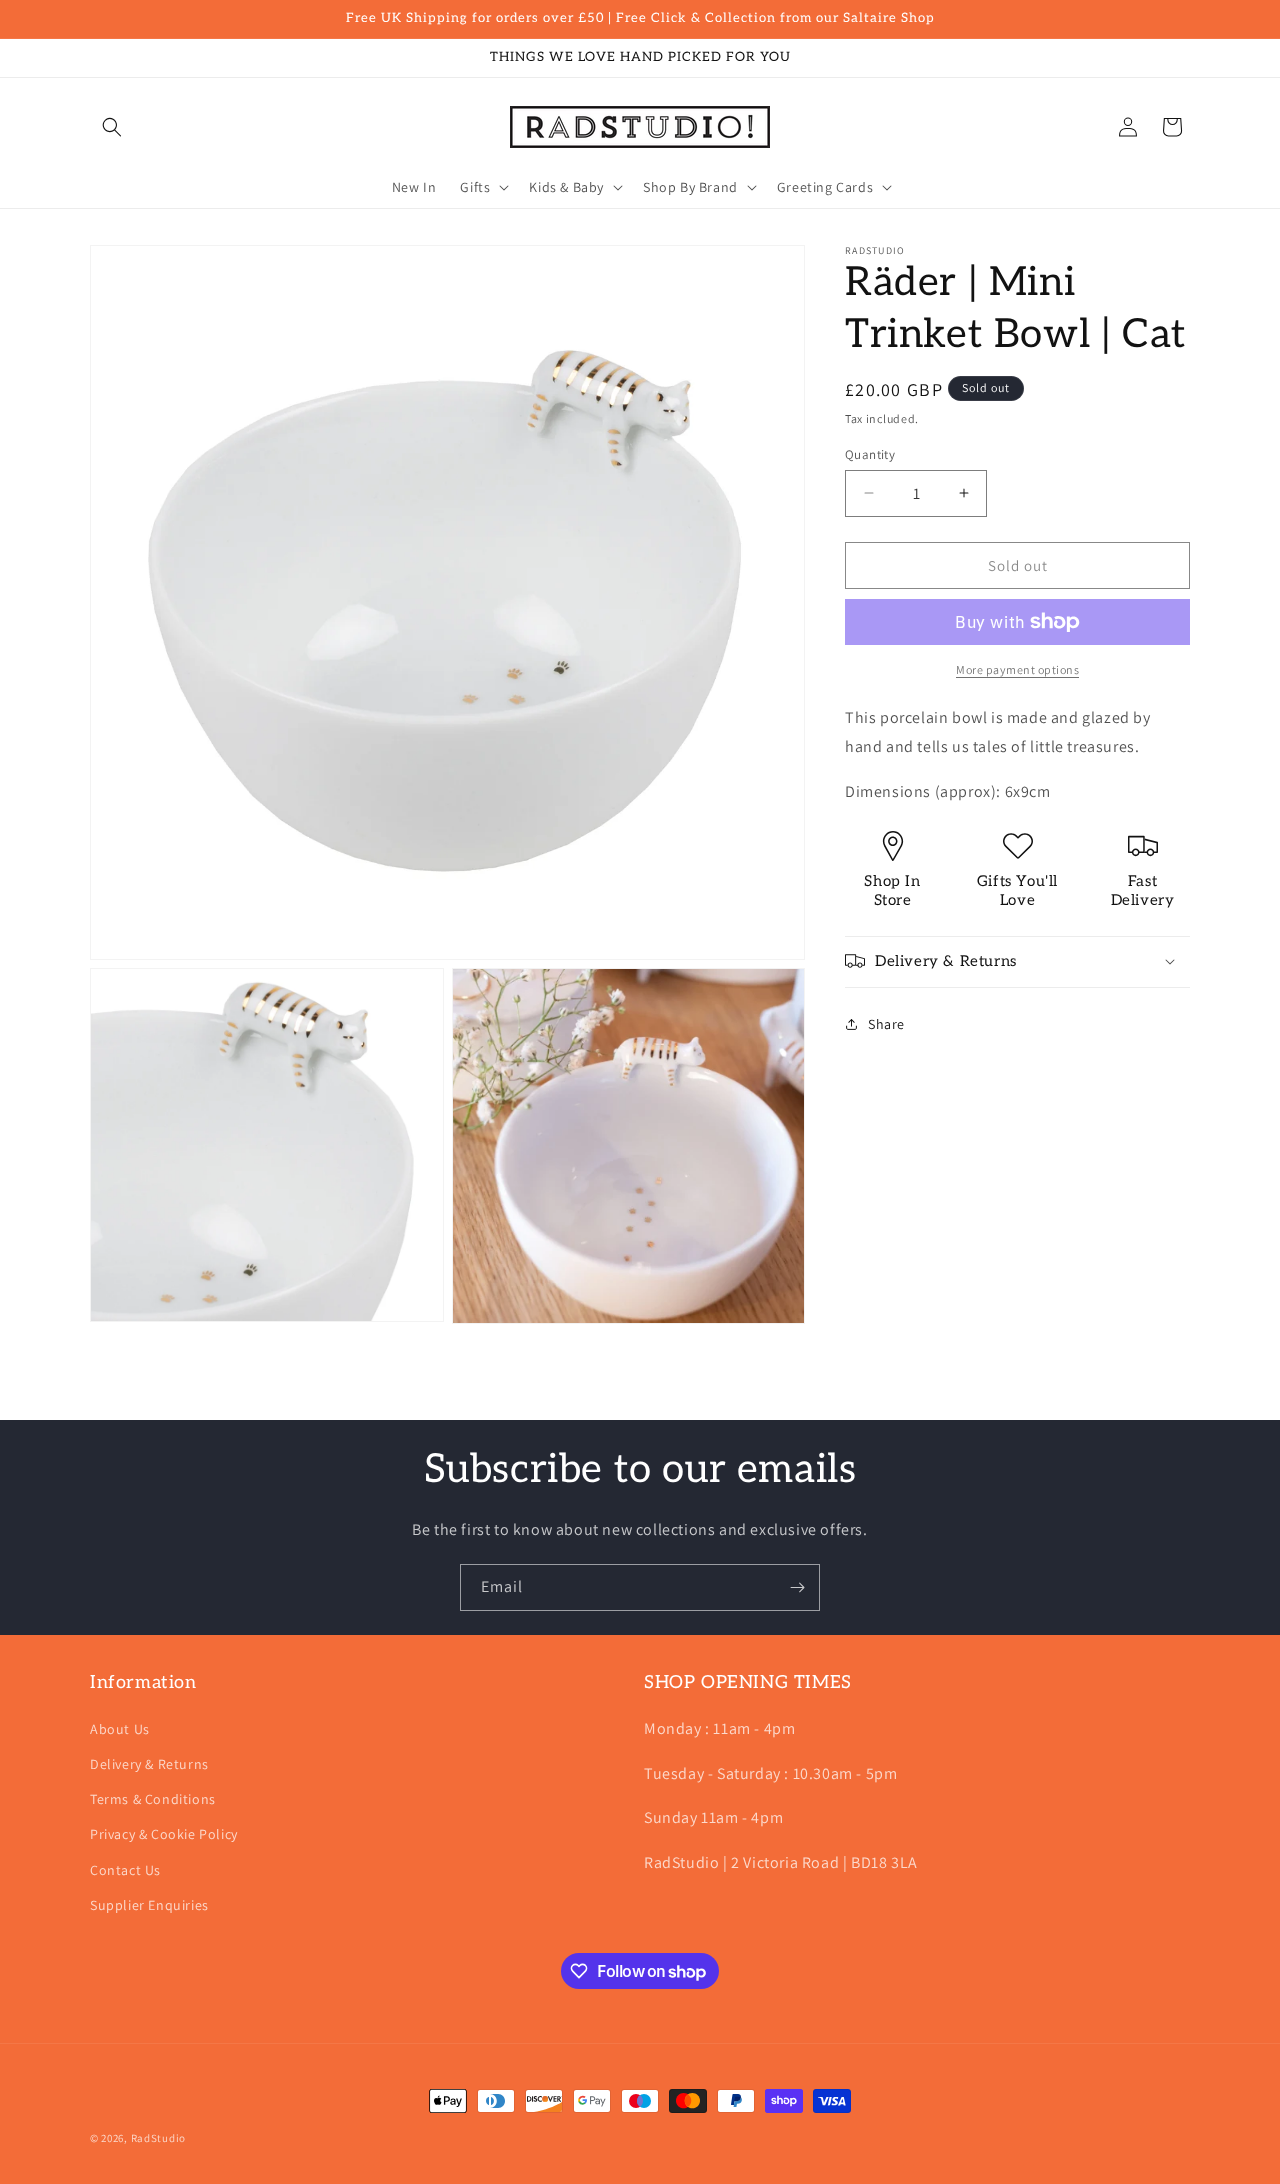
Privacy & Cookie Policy (164, 1834)
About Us (120, 1729)
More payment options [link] (1017, 669)
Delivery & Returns (149, 1764)
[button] (112, 127)
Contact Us (125, 1870)
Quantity (870, 453)
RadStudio (158, 2138)
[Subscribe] (797, 1587)
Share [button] (886, 1023)
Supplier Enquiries (149, 1905)
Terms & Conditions (153, 1799)
